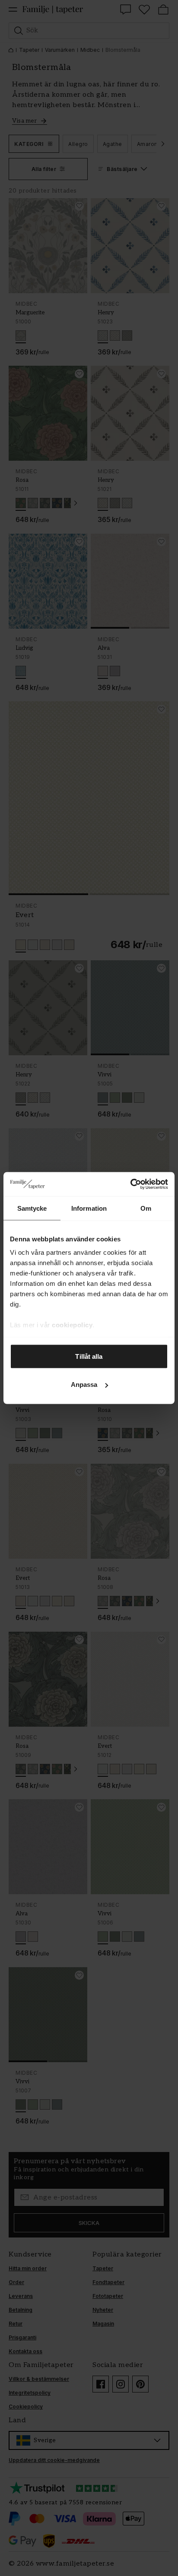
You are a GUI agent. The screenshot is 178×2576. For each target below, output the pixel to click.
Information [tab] (89, 1208)
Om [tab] (146, 1208)
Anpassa (84, 1385)
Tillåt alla (89, 1356)
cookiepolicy (72, 1325)
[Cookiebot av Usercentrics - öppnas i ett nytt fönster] (130, 1184)
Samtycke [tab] (32, 1208)
